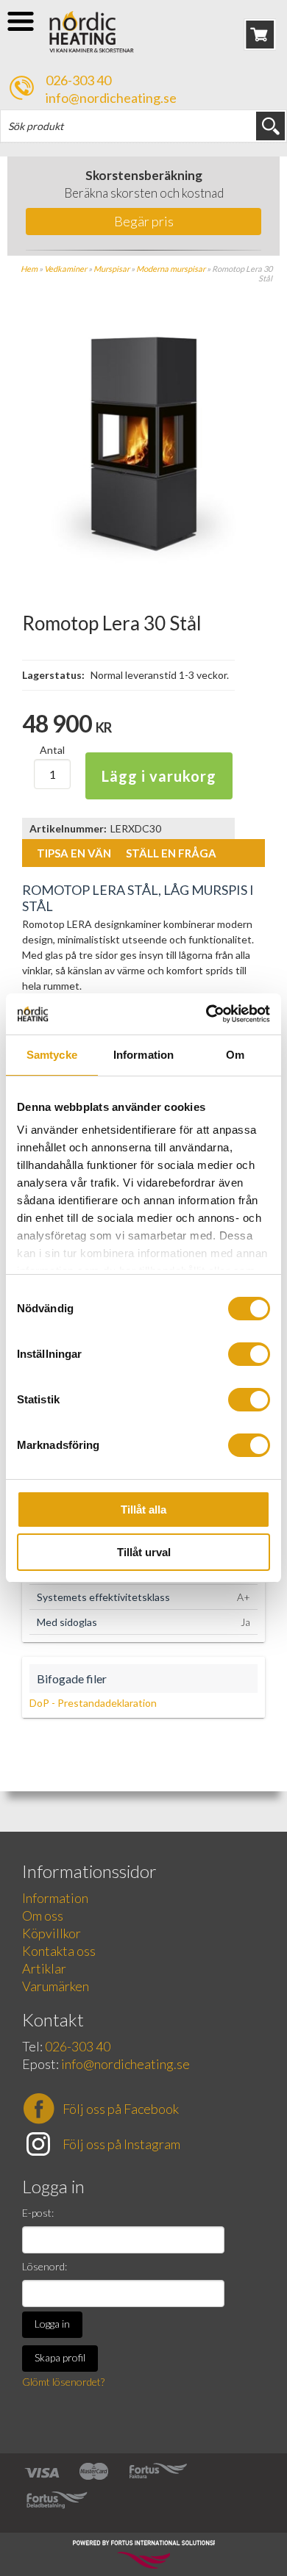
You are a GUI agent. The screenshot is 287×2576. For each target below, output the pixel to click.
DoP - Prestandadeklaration (93, 1703)
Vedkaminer (65, 269)
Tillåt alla (143, 1510)
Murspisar (111, 269)
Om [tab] (235, 1055)
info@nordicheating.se (111, 98)
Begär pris (144, 221)
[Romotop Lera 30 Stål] (143, 562)
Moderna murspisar (171, 269)
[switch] (249, 1354)
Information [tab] (143, 1055)
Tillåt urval (144, 1552)
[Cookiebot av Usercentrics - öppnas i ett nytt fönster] (206, 1014)
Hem (29, 269)
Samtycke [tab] (52, 1055)
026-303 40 (78, 80)
